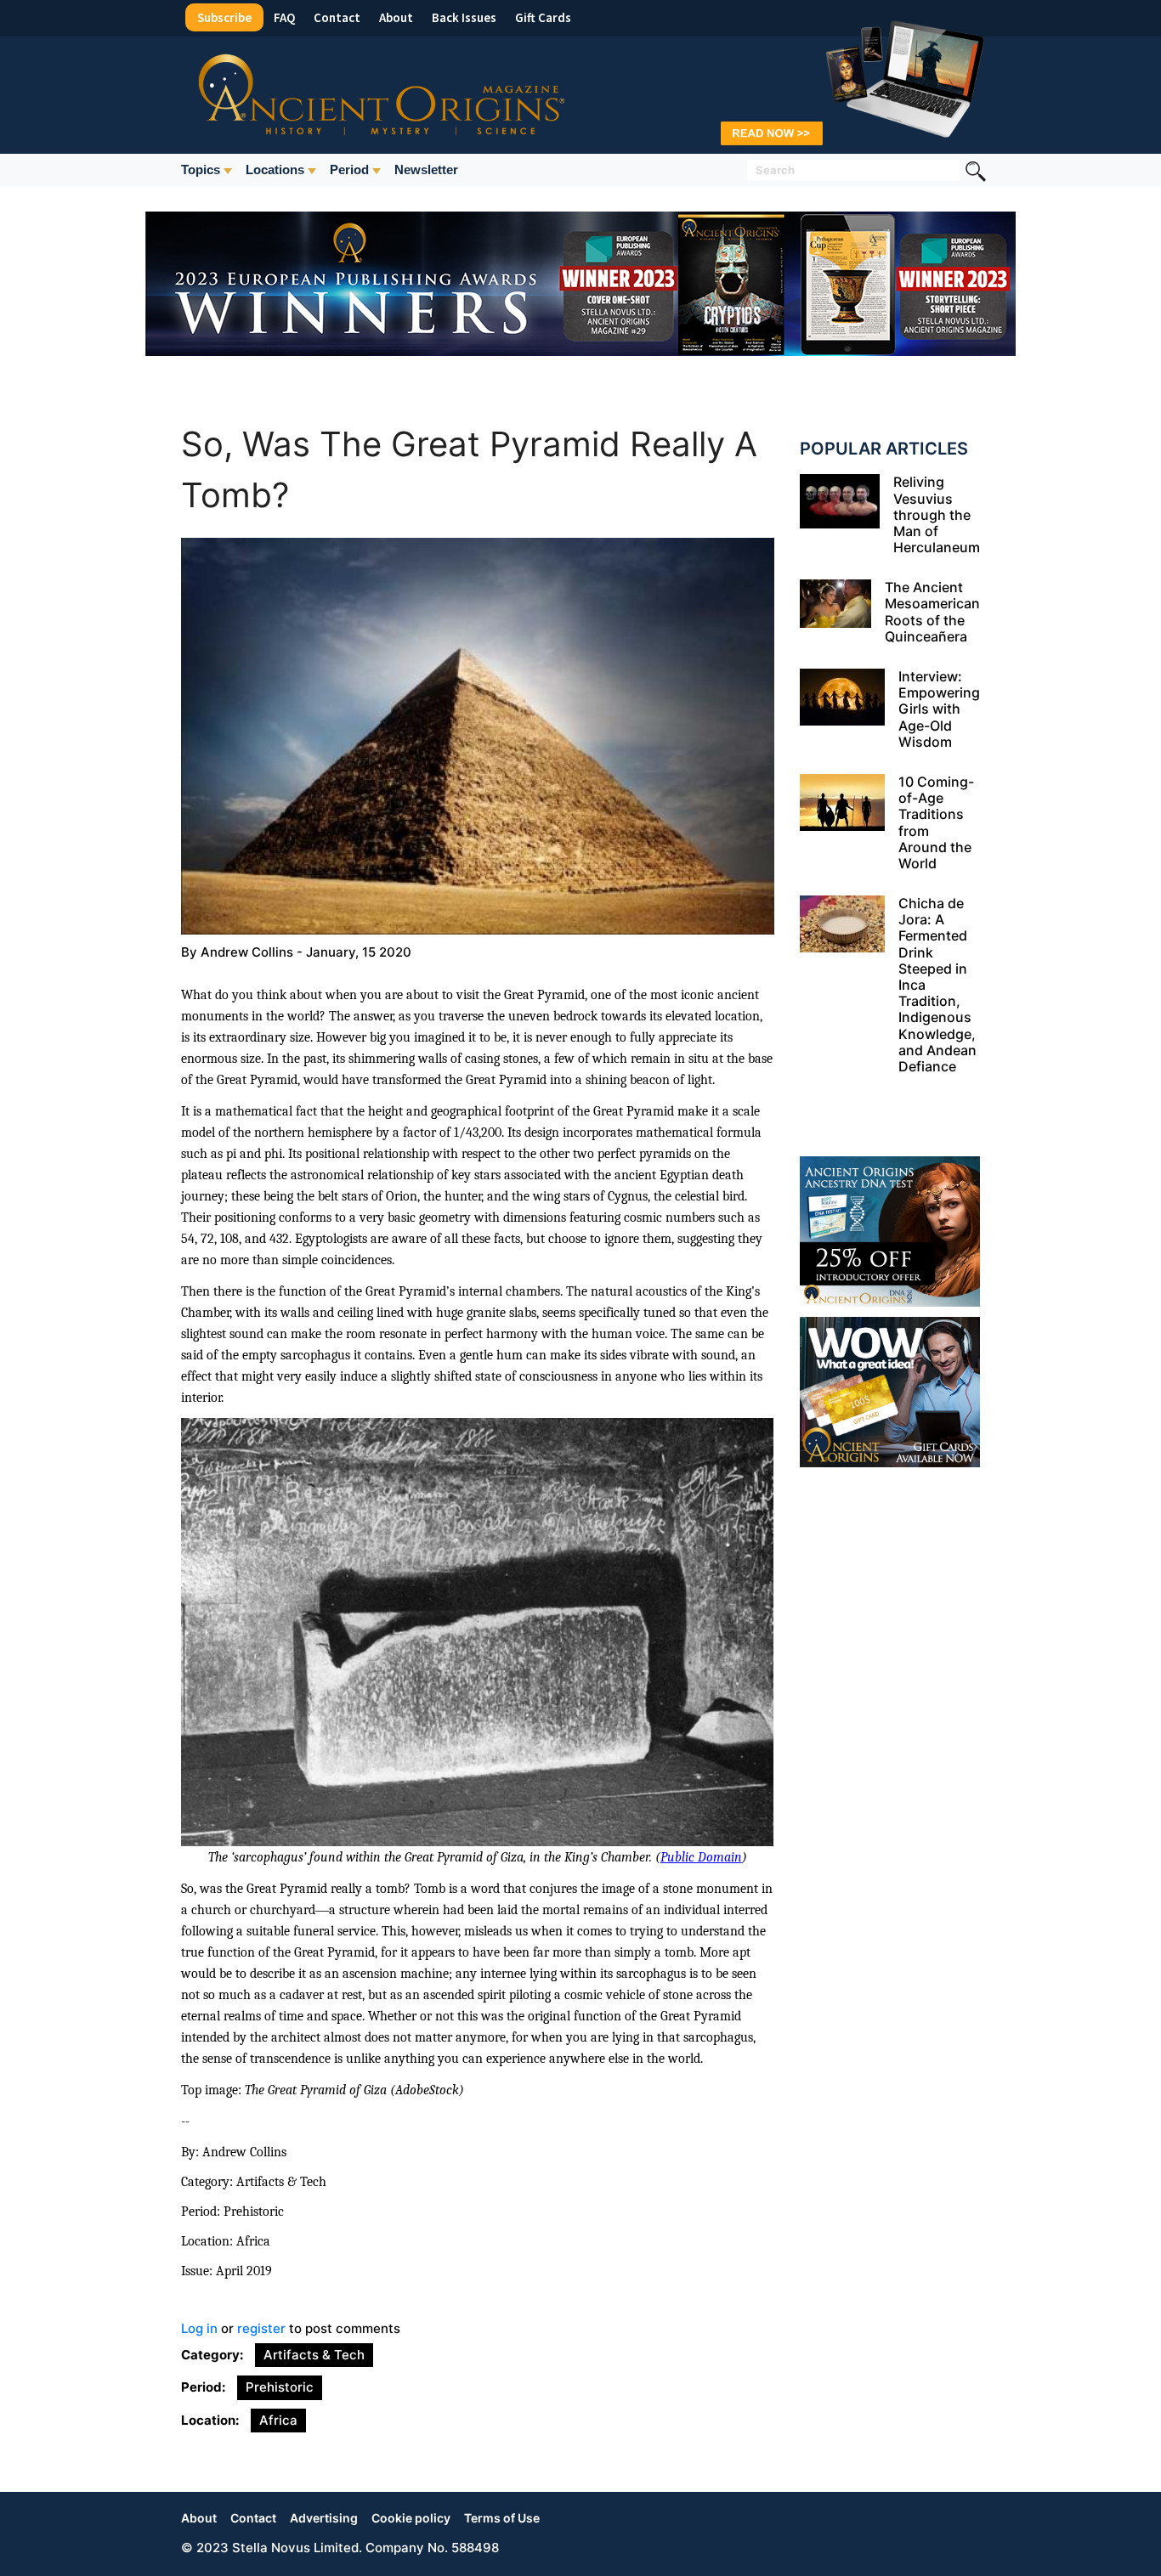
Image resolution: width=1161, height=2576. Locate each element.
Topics (201, 169)
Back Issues (464, 17)
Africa (278, 2420)
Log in (199, 2328)
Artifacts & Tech (314, 2355)
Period (349, 169)
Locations (275, 169)
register (261, 2328)
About (396, 17)
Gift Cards (543, 17)
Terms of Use (502, 2518)
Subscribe (224, 17)
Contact (337, 17)
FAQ (284, 17)
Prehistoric (280, 2387)
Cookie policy (411, 2518)
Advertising (324, 2518)
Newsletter (426, 169)
